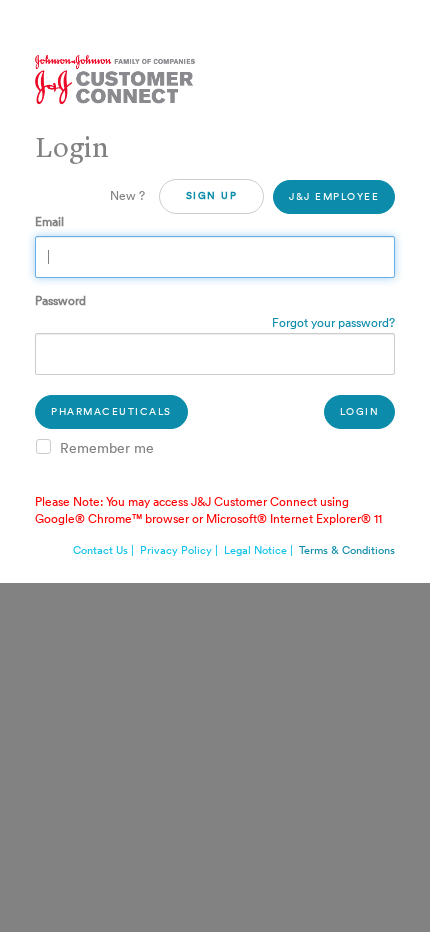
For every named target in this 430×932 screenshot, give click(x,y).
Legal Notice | (260, 550)
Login (360, 412)
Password (60, 301)
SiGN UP (212, 196)
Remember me (107, 449)
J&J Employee (334, 197)
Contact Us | (105, 550)
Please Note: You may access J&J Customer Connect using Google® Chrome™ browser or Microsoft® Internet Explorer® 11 (208, 510)
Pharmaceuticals (111, 412)
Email (49, 222)
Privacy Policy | (180, 550)
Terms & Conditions (347, 550)
